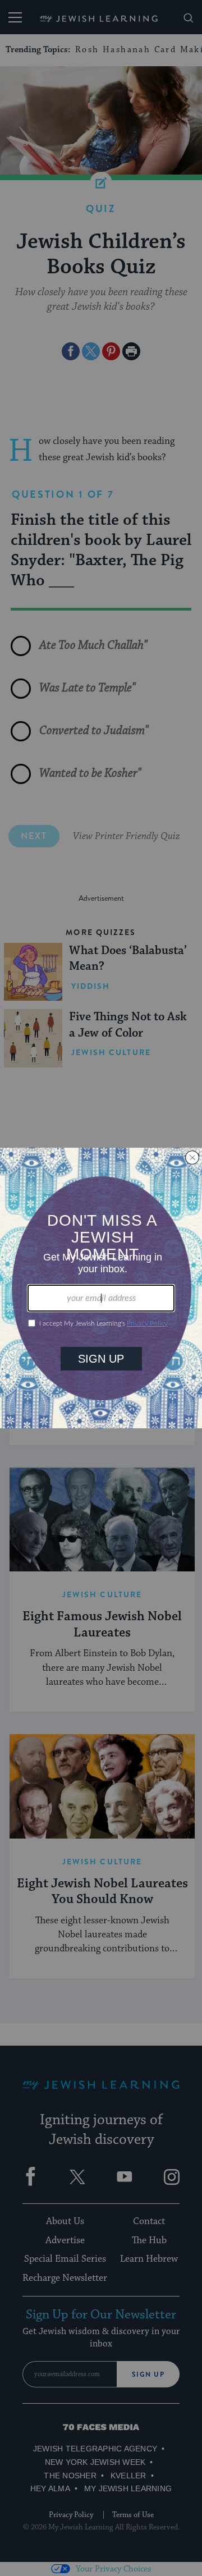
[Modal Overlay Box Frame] (101, 1288)
